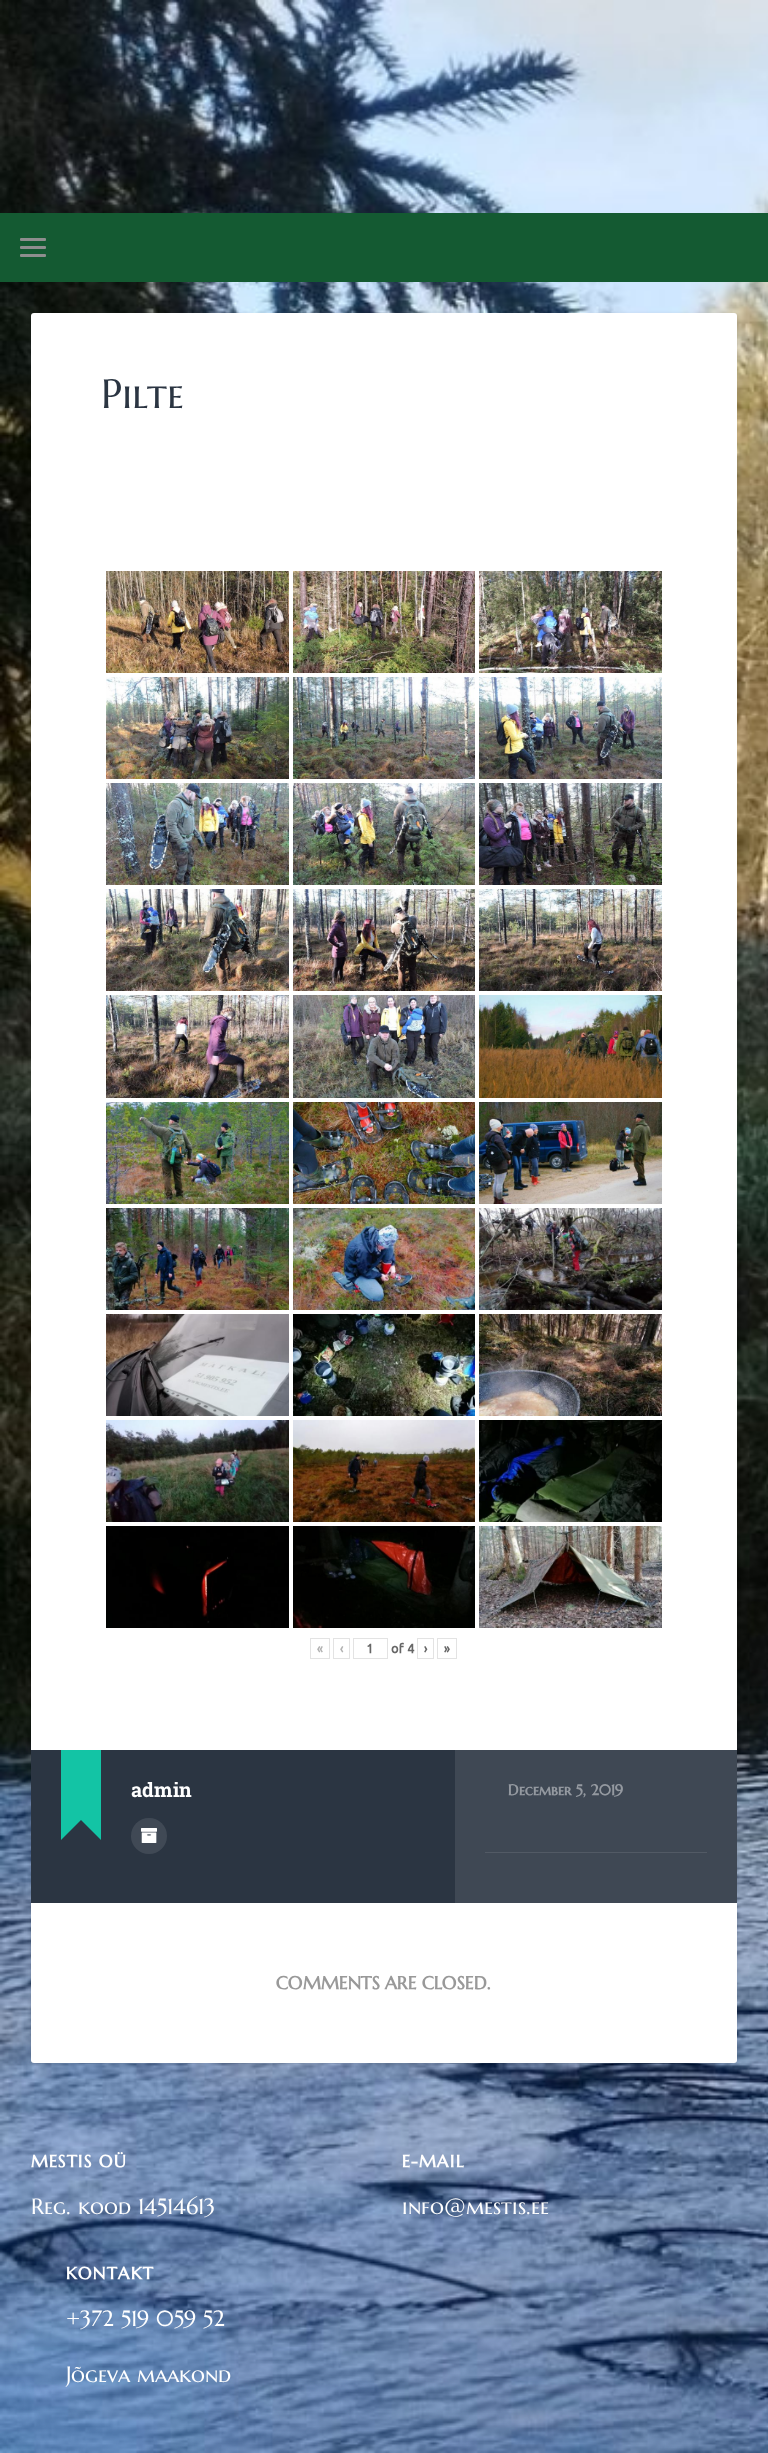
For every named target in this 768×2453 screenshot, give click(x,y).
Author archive (149, 1836)
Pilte (142, 394)
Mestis (383, 85)
